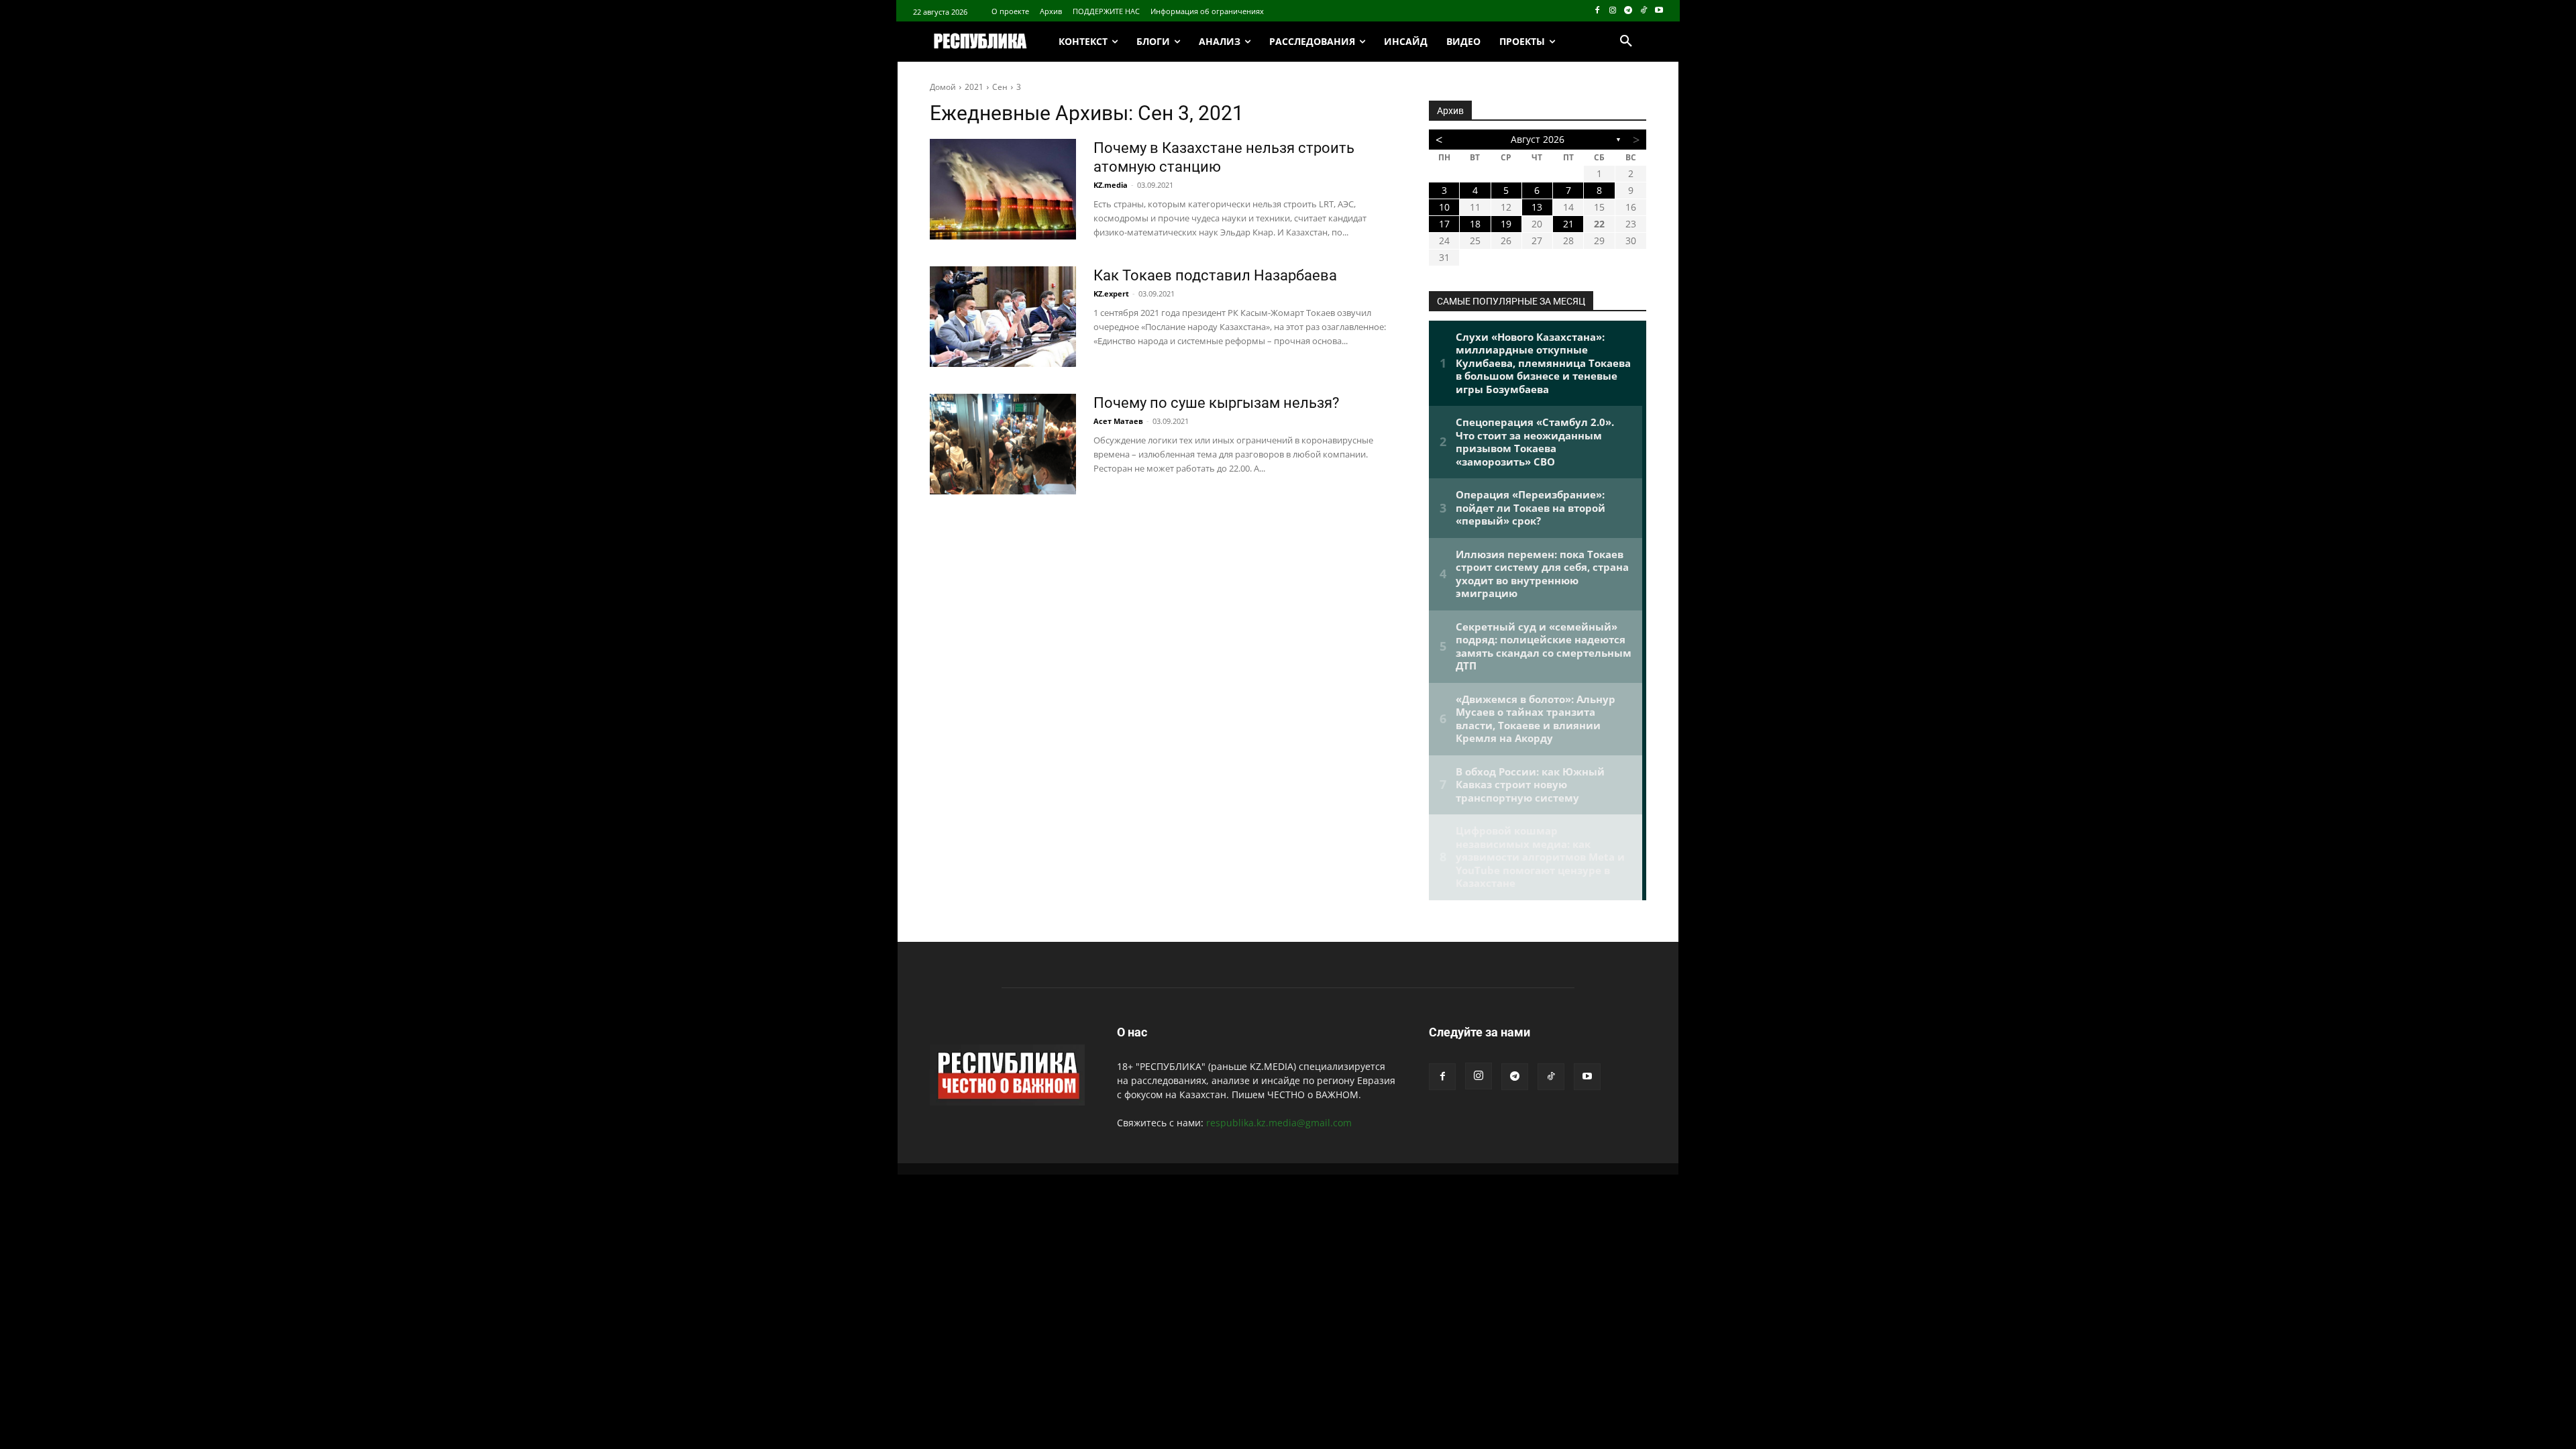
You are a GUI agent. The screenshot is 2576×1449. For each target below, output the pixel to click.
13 (1537, 207)
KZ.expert (1111, 293)
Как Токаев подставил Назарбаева (1215, 275)
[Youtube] (1659, 11)
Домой (943, 87)
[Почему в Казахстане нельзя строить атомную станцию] (1003, 189)
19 (1506, 224)
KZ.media (1111, 185)
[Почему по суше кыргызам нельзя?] (1003, 444)
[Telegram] (1628, 11)
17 (1444, 224)
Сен (1000, 87)
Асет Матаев (1118, 421)
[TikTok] (1643, 11)
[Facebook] (1598, 11)
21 (1568, 224)
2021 (974, 87)
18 (1475, 224)
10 (1444, 207)
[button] (1626, 42)
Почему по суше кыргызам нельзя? (1216, 403)
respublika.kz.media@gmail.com (1279, 1123)
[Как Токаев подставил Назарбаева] (1003, 317)
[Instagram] (1613, 11)
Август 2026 (1538, 139)
